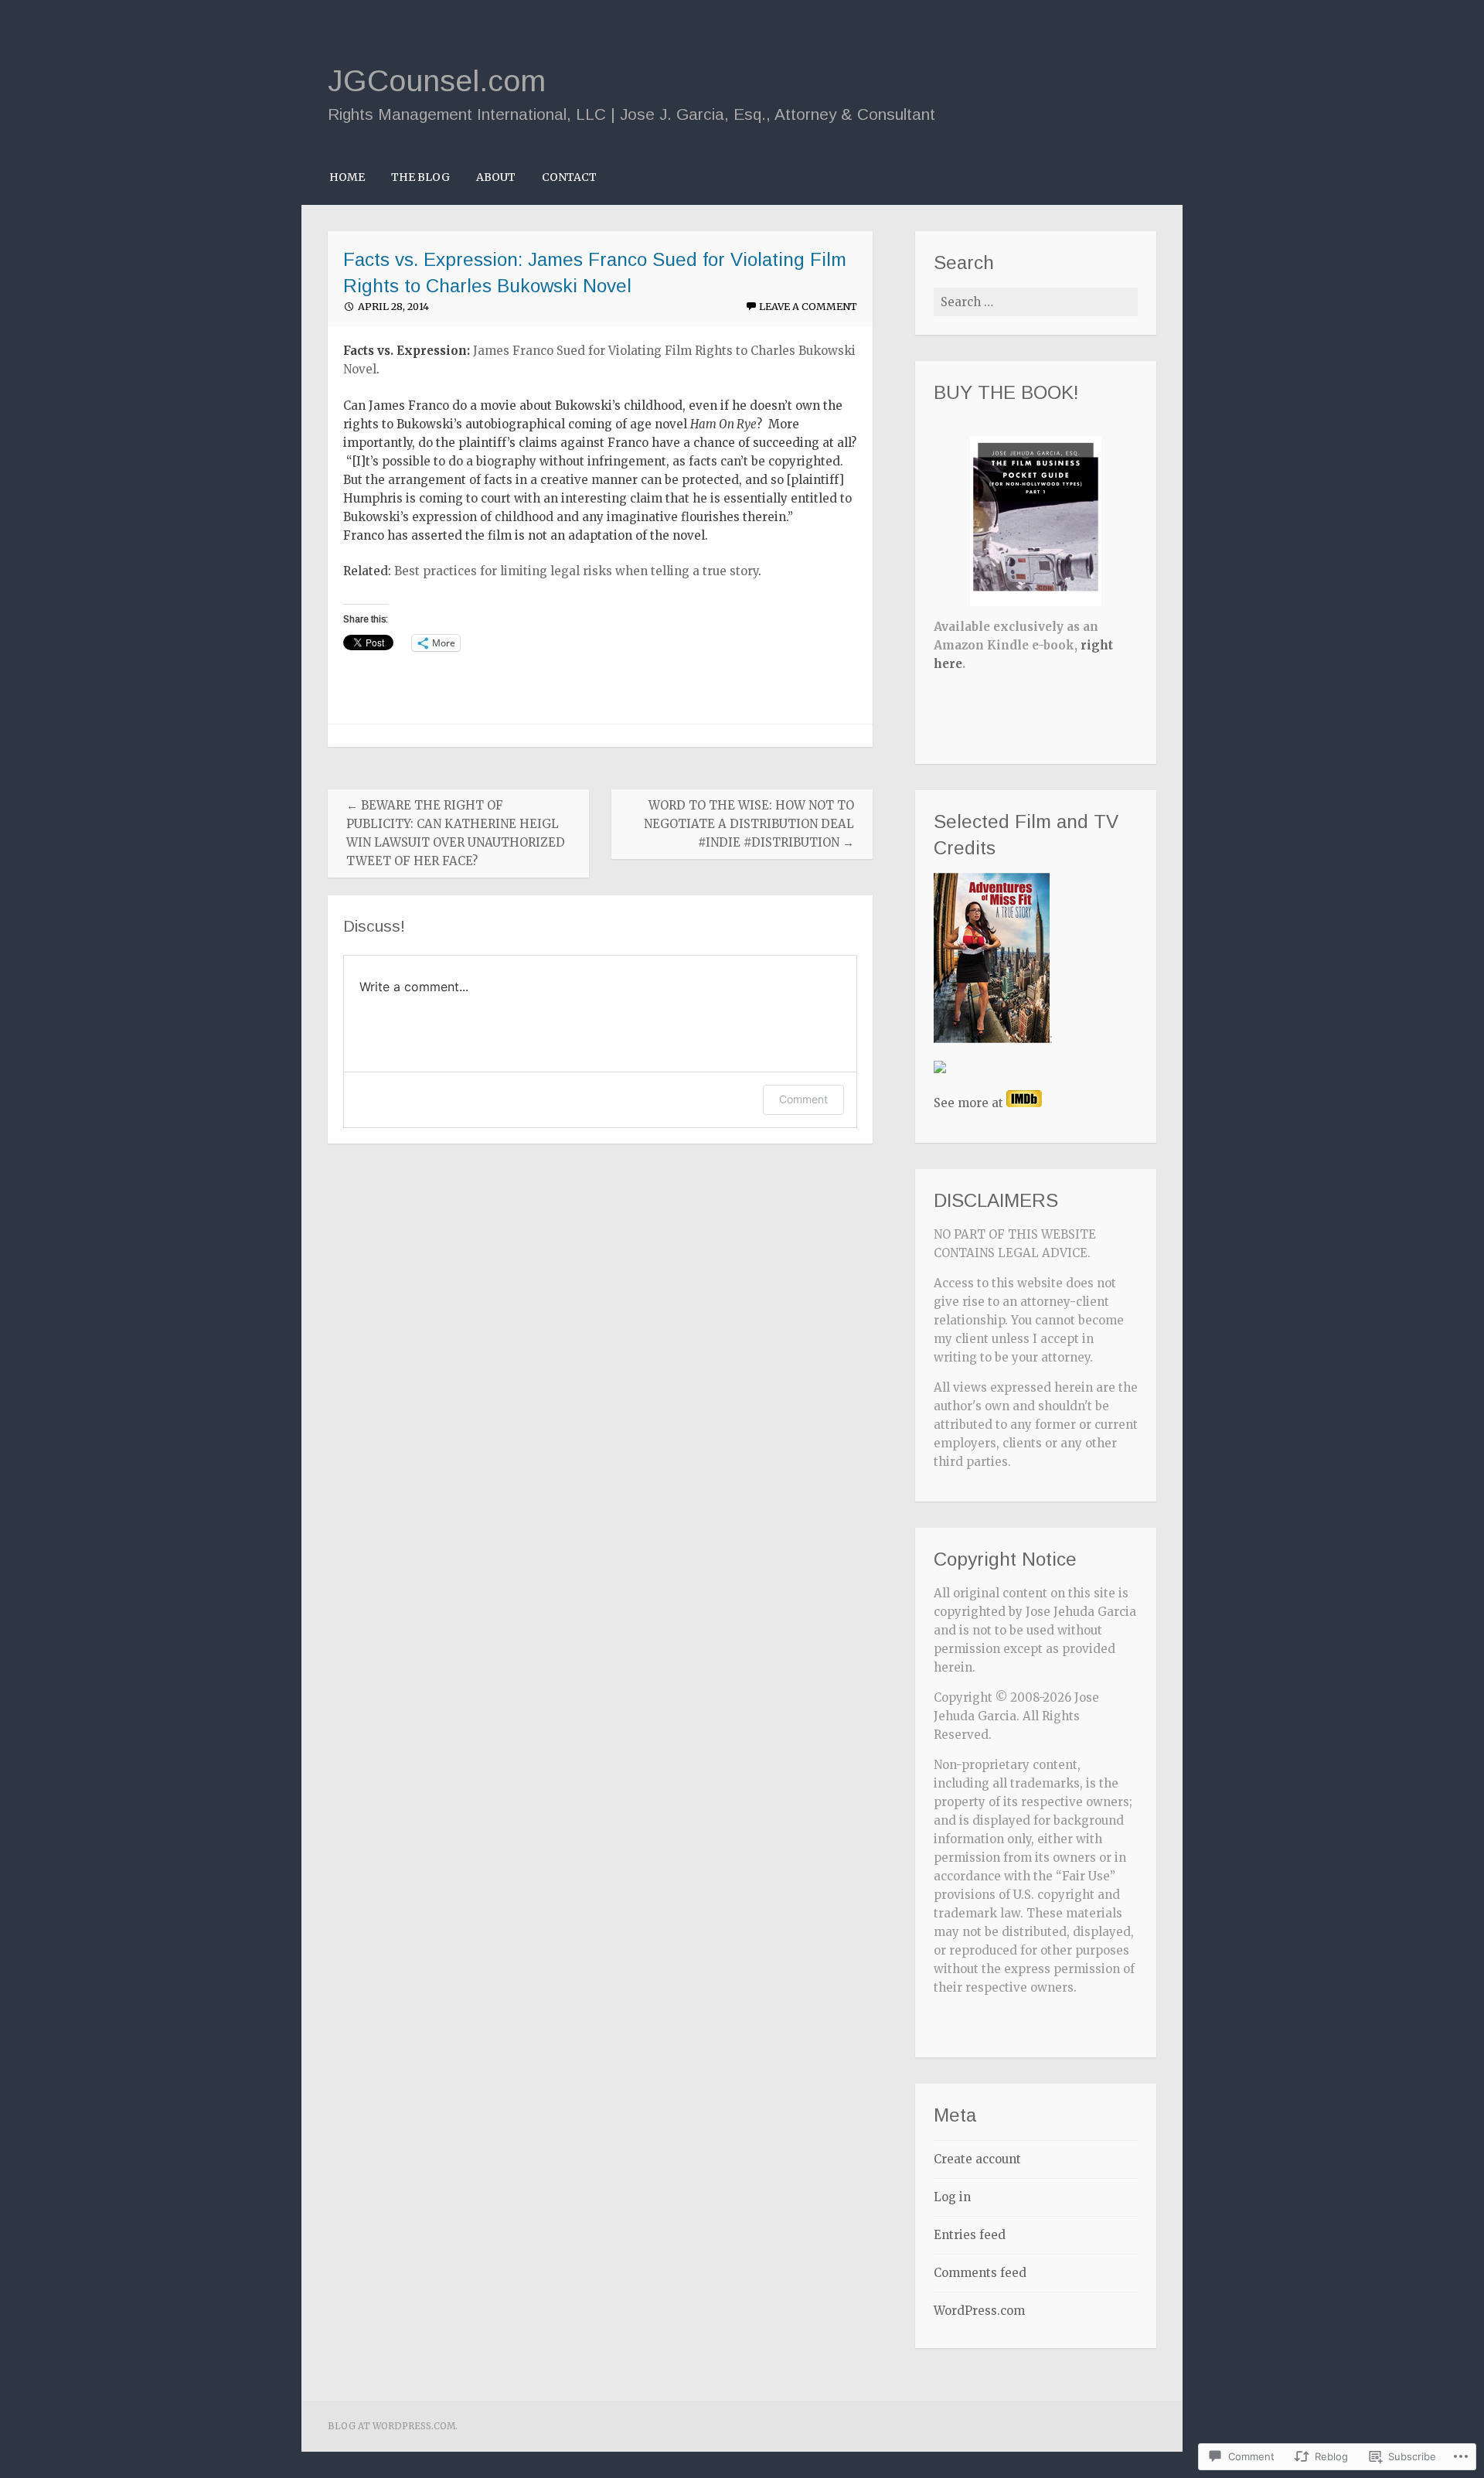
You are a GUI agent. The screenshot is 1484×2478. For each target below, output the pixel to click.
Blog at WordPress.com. (393, 2426)
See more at (970, 1103)
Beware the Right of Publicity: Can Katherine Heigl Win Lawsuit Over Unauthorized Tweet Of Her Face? (456, 833)
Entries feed (970, 2235)
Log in (952, 2197)
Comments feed (980, 2273)
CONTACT (569, 177)
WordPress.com (979, 2311)
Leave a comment (808, 307)
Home (347, 177)
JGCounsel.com (437, 80)
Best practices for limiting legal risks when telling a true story (576, 571)
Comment (803, 1099)
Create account (977, 2159)
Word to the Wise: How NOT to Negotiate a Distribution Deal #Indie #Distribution (749, 824)
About (496, 177)
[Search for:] (1036, 302)
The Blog (420, 177)
